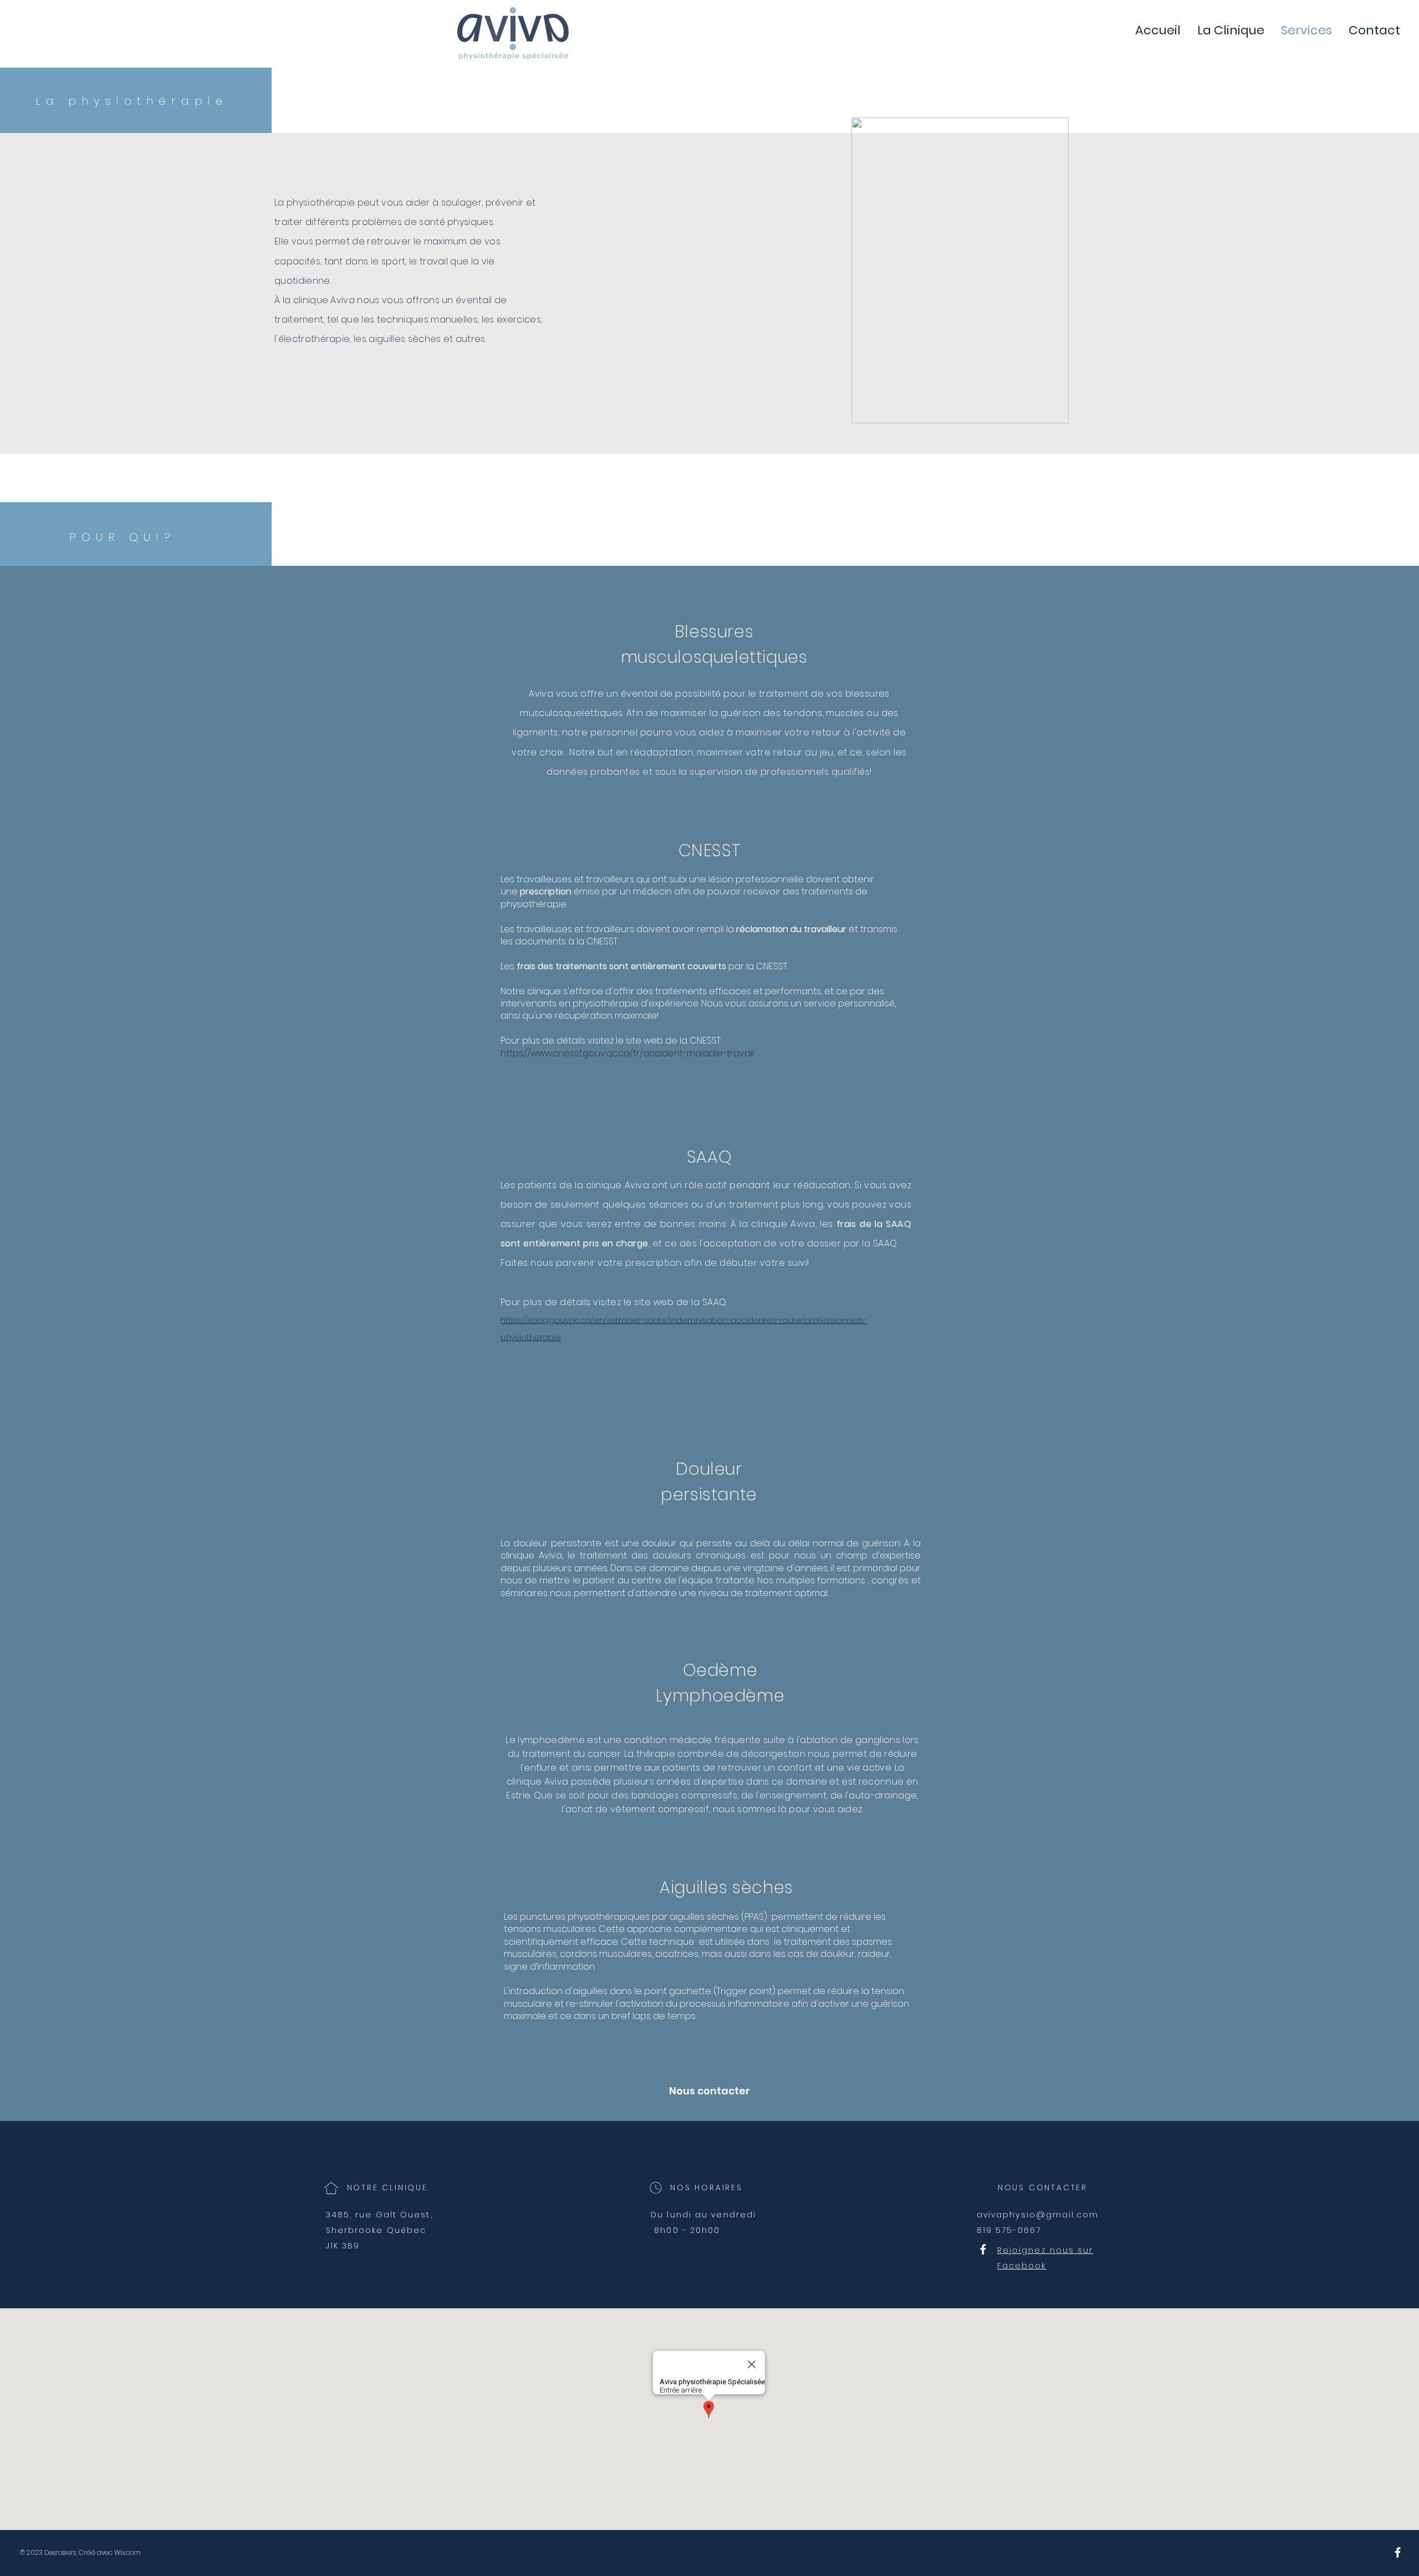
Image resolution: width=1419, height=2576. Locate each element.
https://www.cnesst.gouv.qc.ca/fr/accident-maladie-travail (627, 1053)
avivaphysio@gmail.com (1038, 2215)
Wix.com (127, 2552)
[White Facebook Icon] (983, 2249)
